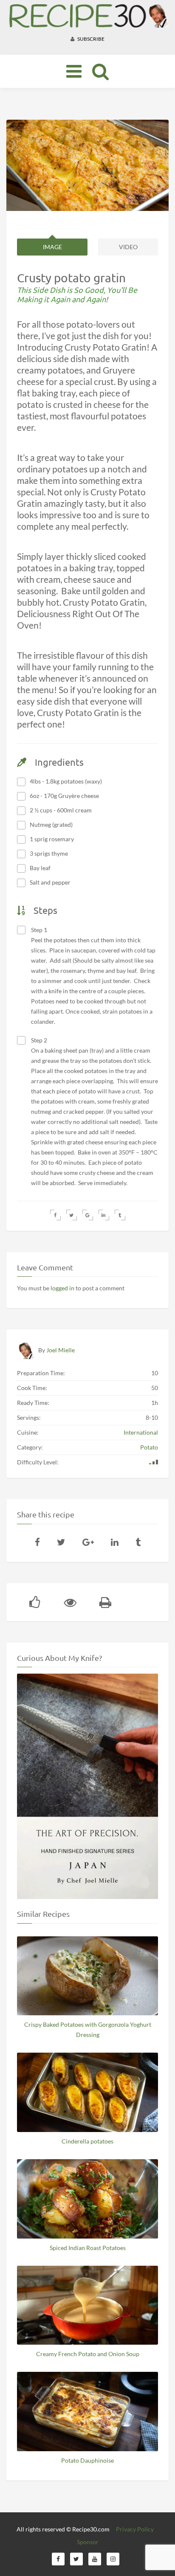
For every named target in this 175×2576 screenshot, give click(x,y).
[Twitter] (61, 1542)
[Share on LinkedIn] (104, 1215)
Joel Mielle (61, 1350)
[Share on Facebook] (55, 1215)
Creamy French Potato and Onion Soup (88, 2354)
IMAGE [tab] (52, 247)
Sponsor (88, 2542)
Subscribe (90, 39)
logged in (62, 1288)
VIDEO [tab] (128, 247)
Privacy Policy (135, 2529)
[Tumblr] (138, 1542)
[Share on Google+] (88, 1215)
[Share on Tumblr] (120, 1215)
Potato (149, 1447)
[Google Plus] (88, 1542)
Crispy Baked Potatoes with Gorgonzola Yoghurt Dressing (88, 2030)
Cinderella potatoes (87, 2141)
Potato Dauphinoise (87, 2460)
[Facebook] (37, 1542)
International (141, 1432)
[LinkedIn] (115, 1542)
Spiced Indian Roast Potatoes (88, 2248)
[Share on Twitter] (72, 1215)
